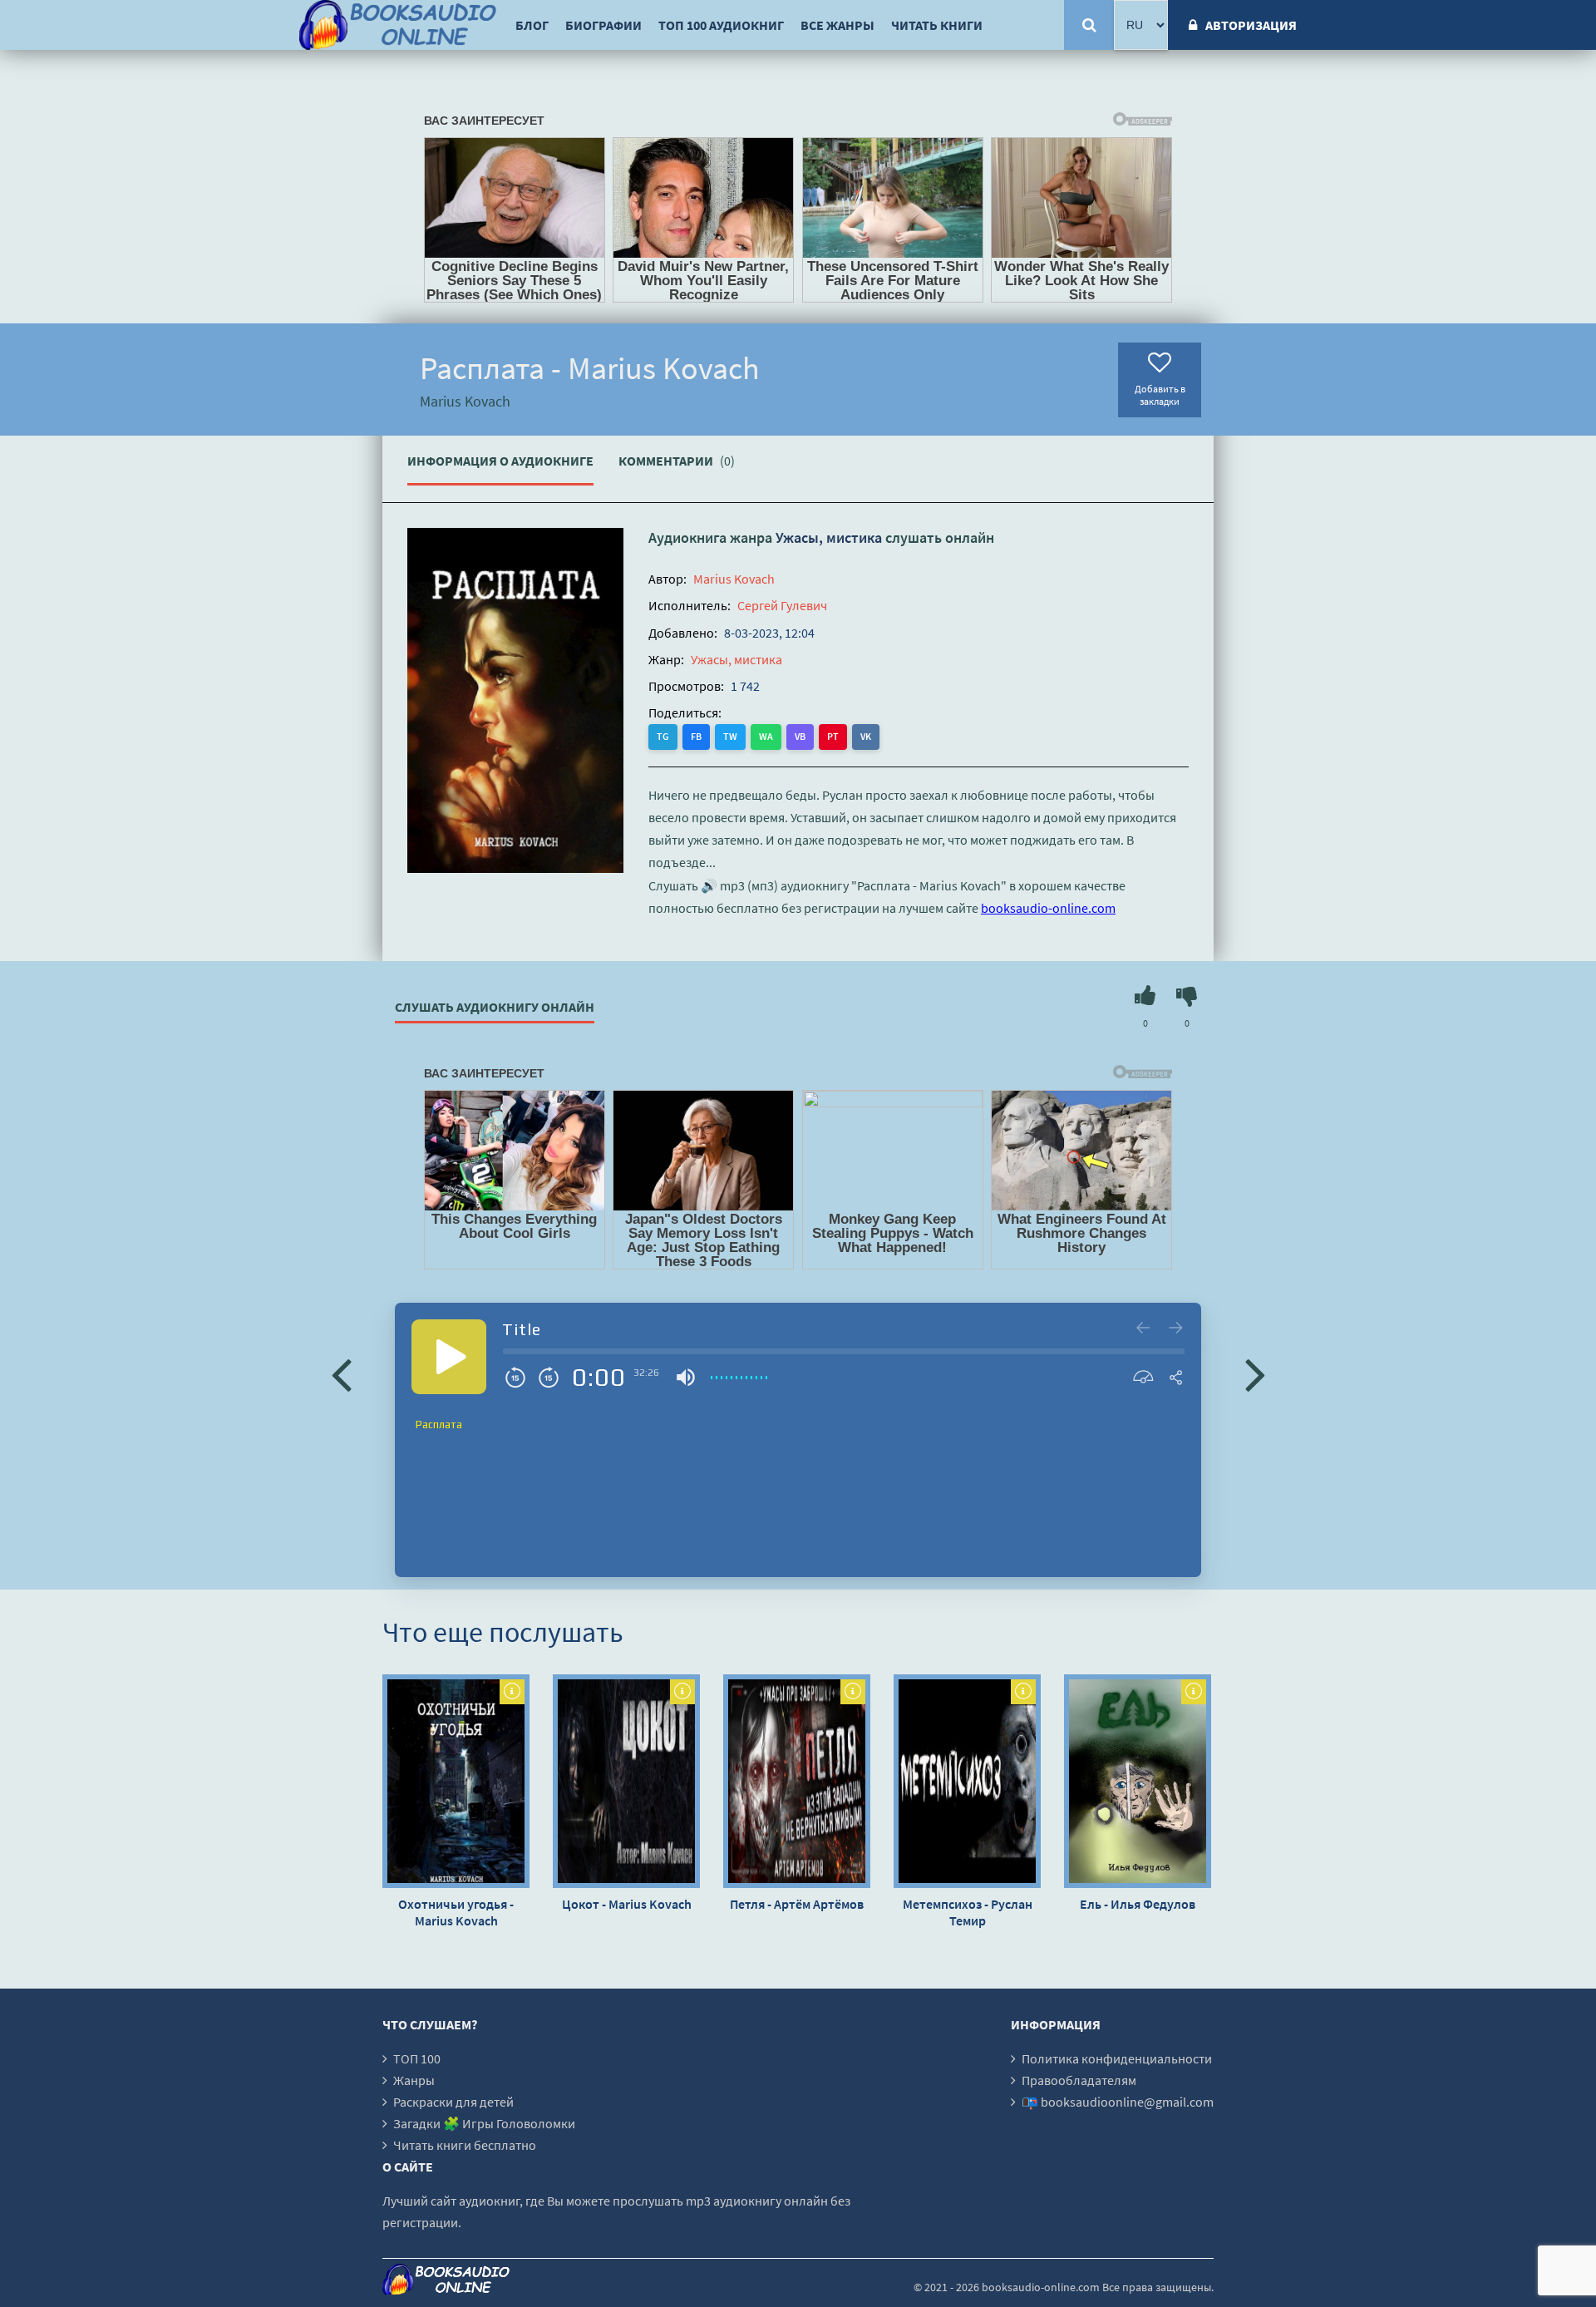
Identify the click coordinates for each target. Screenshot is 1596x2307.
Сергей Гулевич (782, 605)
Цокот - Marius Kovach (627, 1904)
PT (833, 736)
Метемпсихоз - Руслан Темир (968, 1912)
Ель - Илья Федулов (1138, 1904)
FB (696, 736)
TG (663, 736)
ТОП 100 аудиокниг (721, 25)
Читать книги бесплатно (465, 2145)
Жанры (414, 2080)
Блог (532, 25)
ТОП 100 (417, 2058)
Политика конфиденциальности (1117, 2058)
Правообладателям (1079, 2080)
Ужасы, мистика (829, 537)
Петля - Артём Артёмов (797, 1904)
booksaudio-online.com (1048, 908)
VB (800, 736)
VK (866, 736)
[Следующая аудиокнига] (1255, 1373)
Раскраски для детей (453, 2102)
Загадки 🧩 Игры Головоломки (484, 2123)
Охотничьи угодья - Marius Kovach (456, 1912)
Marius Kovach (734, 579)
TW (730, 736)
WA (766, 736)
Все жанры (837, 25)
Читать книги (937, 25)
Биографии (603, 25)
